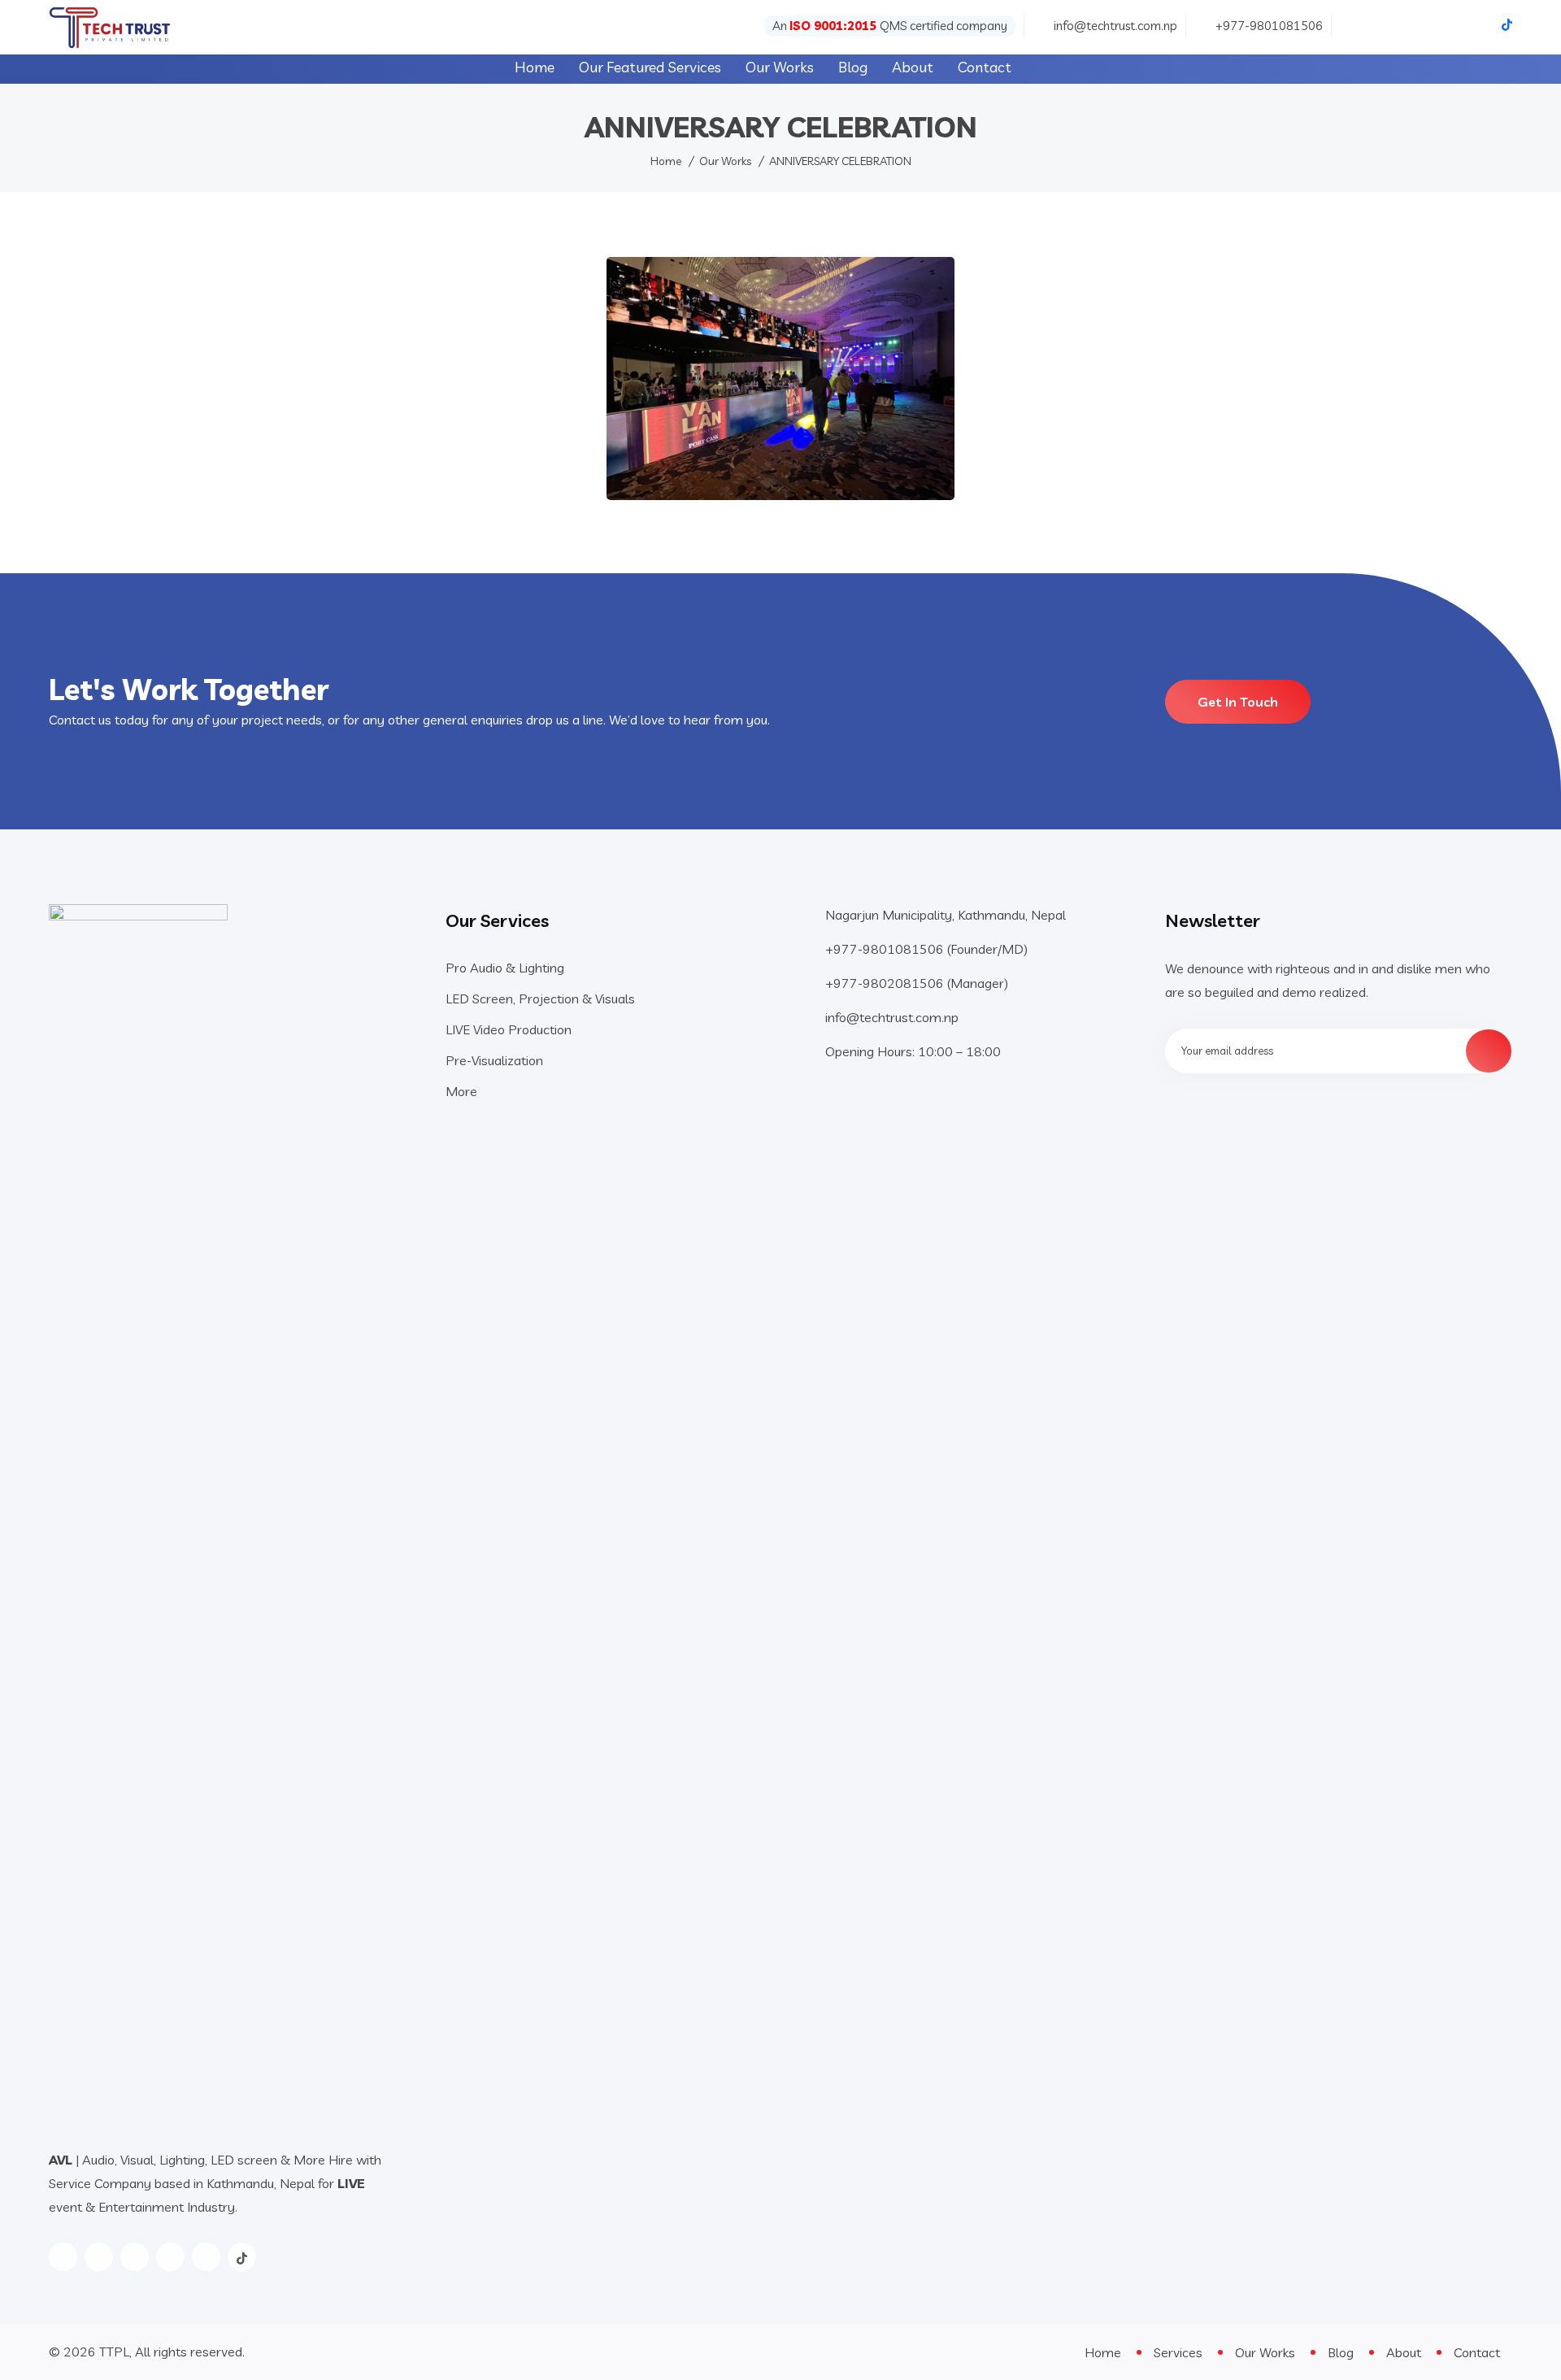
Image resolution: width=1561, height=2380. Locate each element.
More (461, 1091)
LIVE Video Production (509, 1029)
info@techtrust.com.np (1115, 26)
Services (1178, 2352)
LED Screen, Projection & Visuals (540, 999)
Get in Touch (1238, 702)
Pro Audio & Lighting (505, 968)
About (913, 67)
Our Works (780, 67)
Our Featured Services (650, 67)
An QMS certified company (890, 26)
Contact (985, 67)
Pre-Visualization (494, 1060)
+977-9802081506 (886, 983)
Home (535, 67)
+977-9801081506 (1269, 26)
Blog (853, 67)
